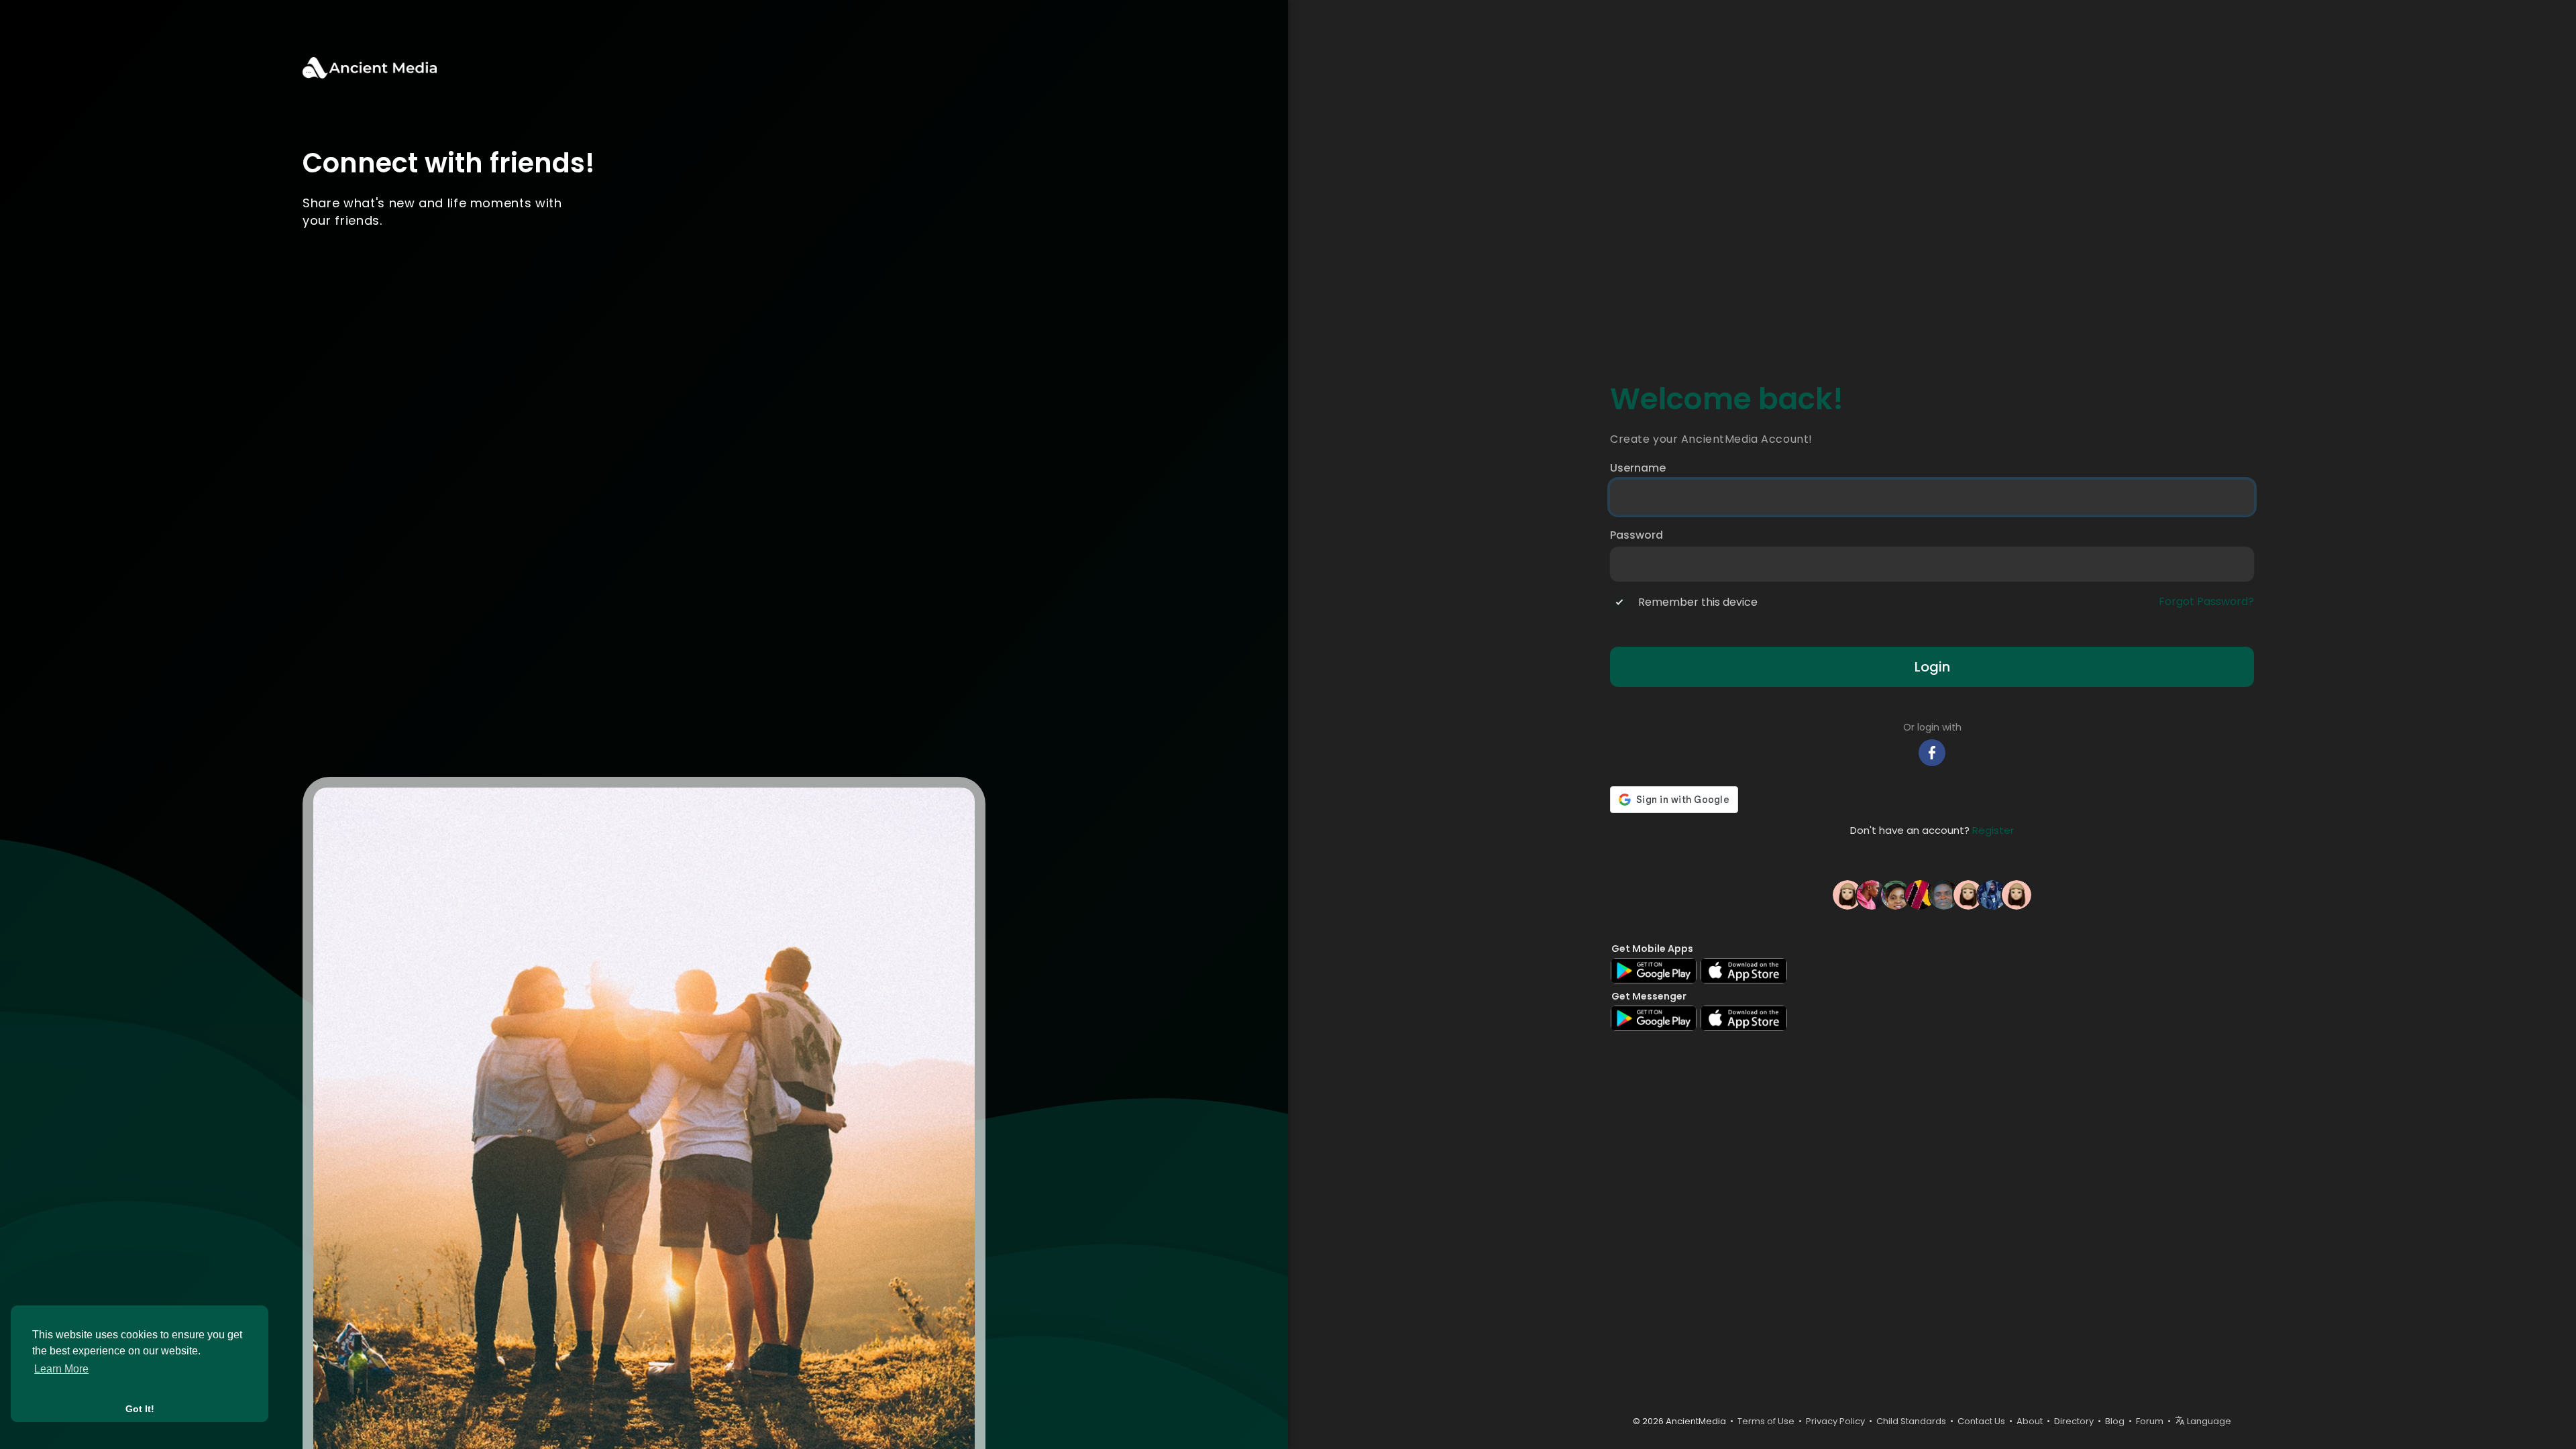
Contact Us (1981, 1421)
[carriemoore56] (1847, 894)
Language (2208, 1421)
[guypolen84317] (2017, 894)
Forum (2150, 1421)
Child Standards (1911, 1421)
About (2030, 1421)
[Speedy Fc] (1872, 894)
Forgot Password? (2206, 602)
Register (1993, 830)
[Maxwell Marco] (1920, 894)
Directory (2074, 1421)
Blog (2115, 1421)
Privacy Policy (1835, 1421)
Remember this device (1698, 602)
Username (1638, 468)
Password (1636, 535)
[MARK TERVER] (1992, 894)
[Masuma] (1896, 894)
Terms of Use (1766, 1421)
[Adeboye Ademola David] (1944, 894)
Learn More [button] (61, 1369)
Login (1932, 667)
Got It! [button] (140, 1409)
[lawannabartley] (1968, 894)
